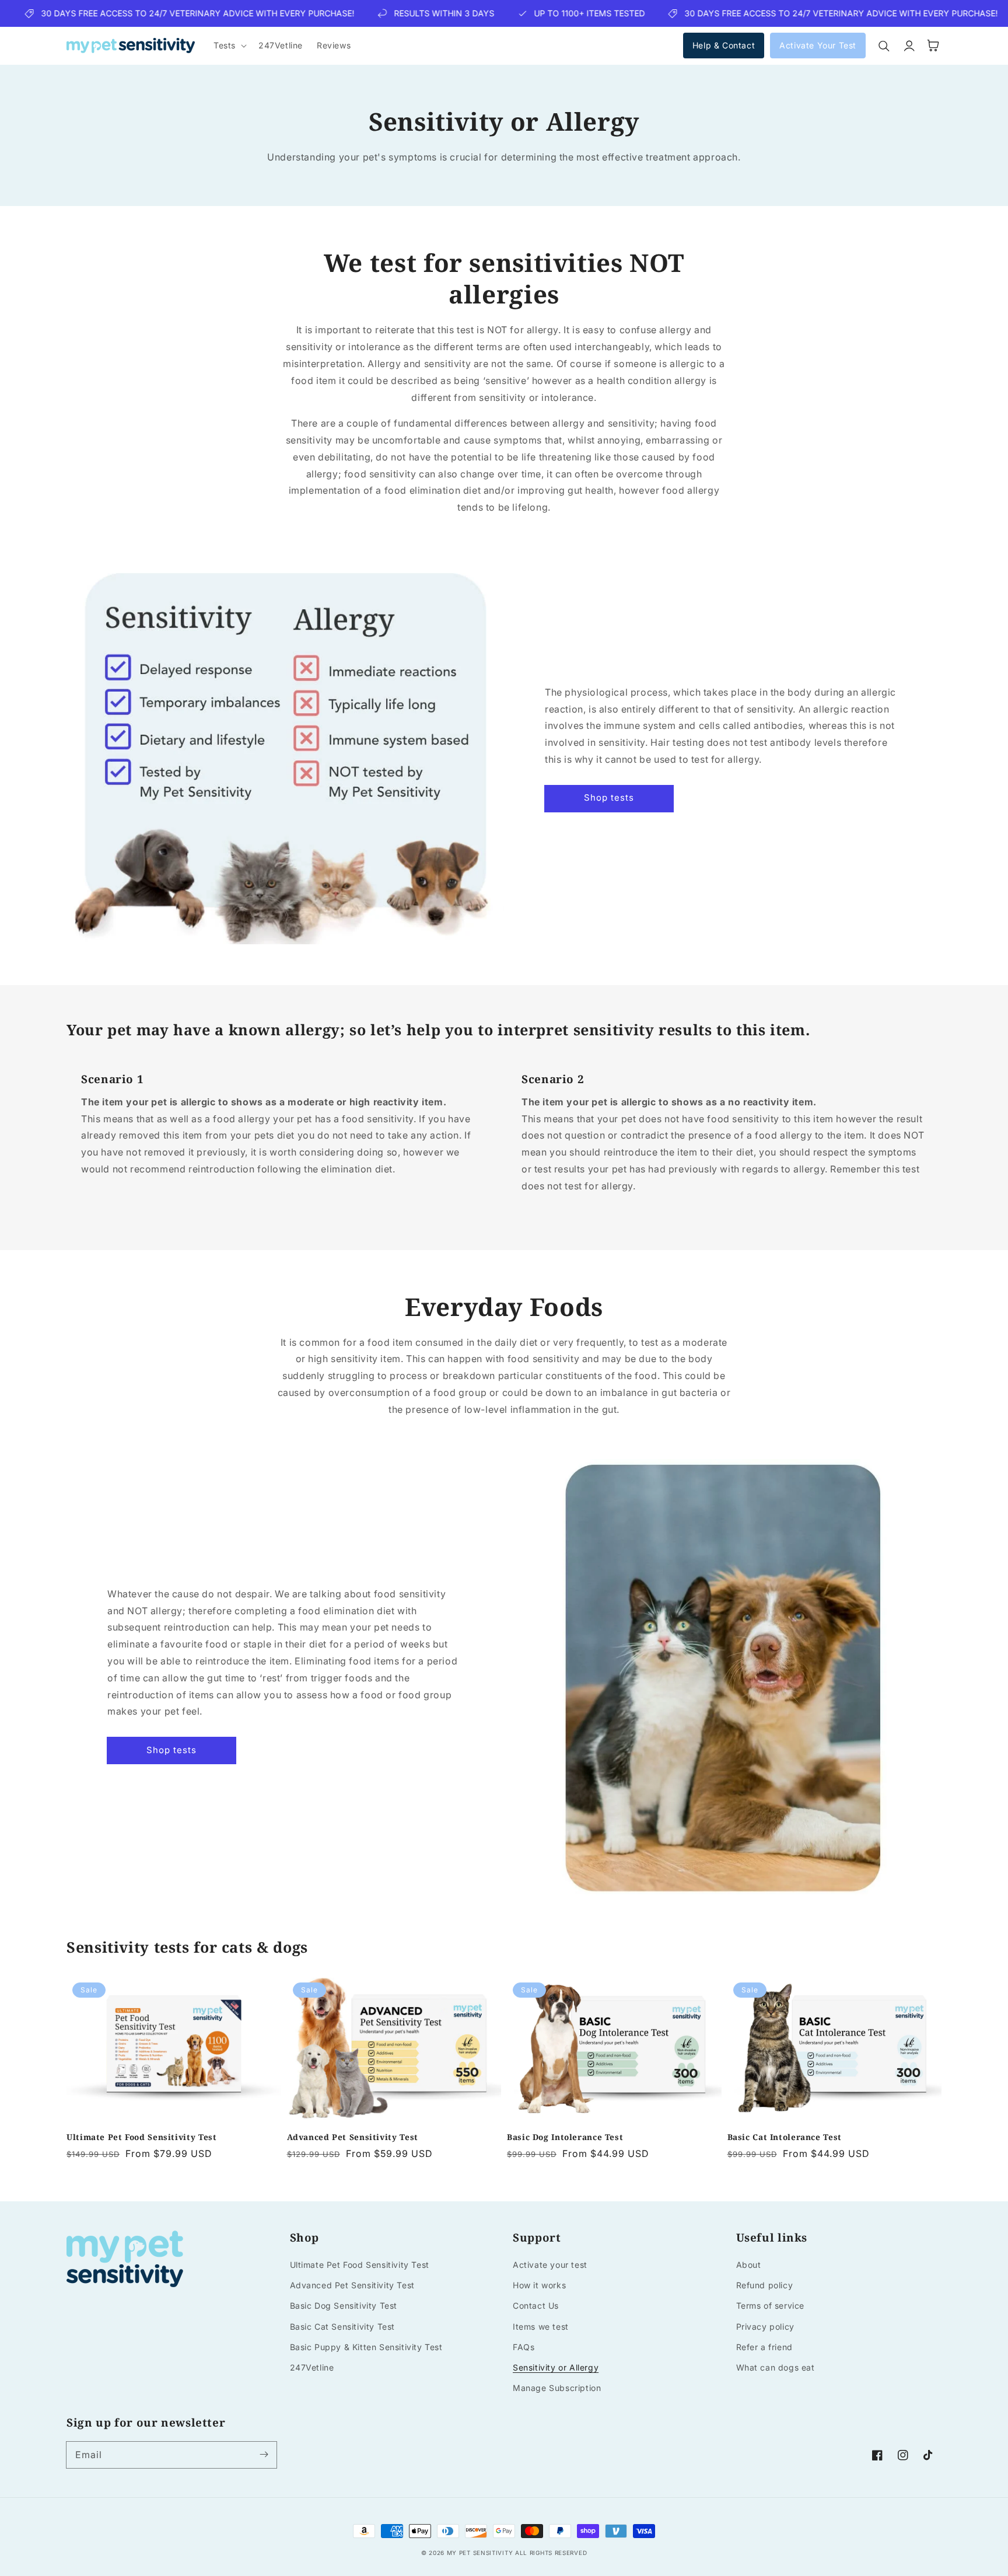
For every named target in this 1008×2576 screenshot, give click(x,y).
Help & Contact (724, 46)
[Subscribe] (264, 2455)
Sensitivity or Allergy (556, 2367)
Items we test (541, 2327)
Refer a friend (764, 2347)
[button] (229, 46)
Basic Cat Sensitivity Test (343, 2327)
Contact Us (536, 2306)
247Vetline (312, 2367)
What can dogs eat (776, 2367)
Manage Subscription (557, 2388)
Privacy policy (765, 2327)
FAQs (524, 2347)
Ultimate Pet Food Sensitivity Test (141, 2137)
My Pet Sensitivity (480, 2553)
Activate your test (550, 2265)
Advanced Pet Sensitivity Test (353, 2137)
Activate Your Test (818, 46)
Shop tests (609, 797)
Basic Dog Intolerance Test (565, 2137)
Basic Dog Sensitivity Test (344, 2306)
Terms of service (771, 2306)
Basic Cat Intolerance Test (785, 2137)
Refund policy (765, 2285)
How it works (539, 2285)
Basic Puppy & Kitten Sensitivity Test (366, 2347)
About (749, 2265)
